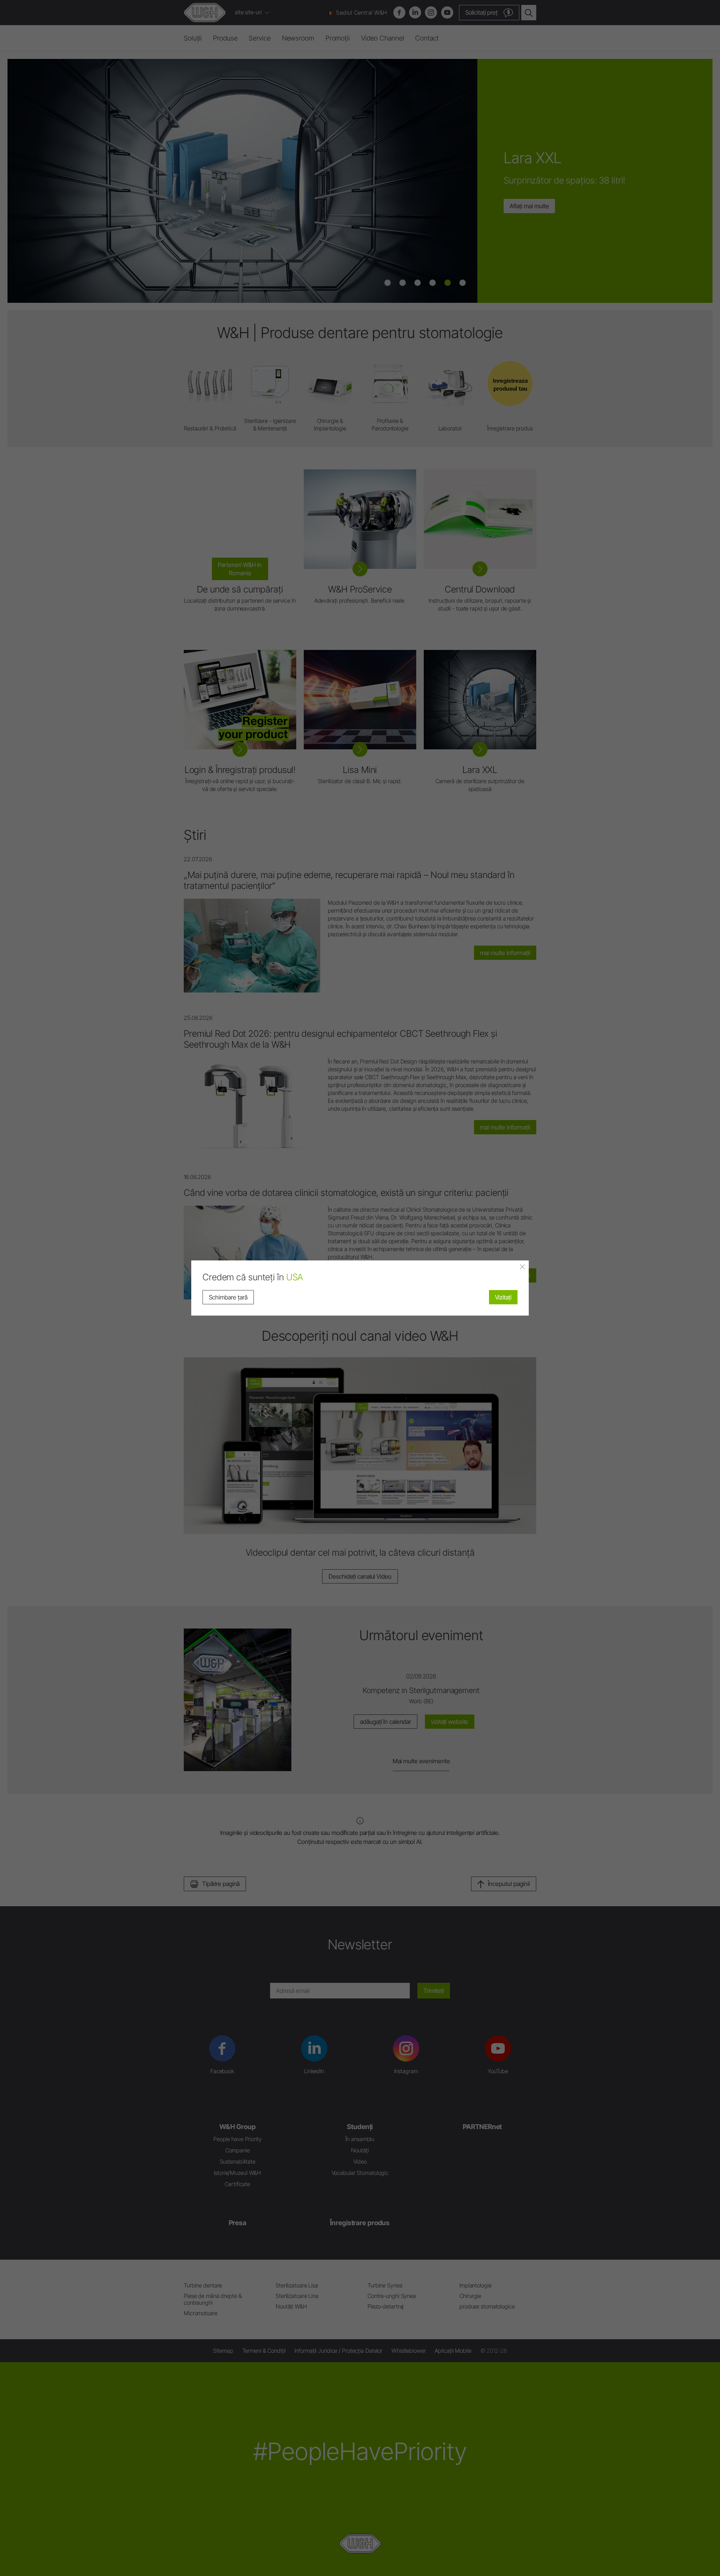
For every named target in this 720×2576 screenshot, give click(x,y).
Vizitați (503, 1297)
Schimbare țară (228, 1297)
